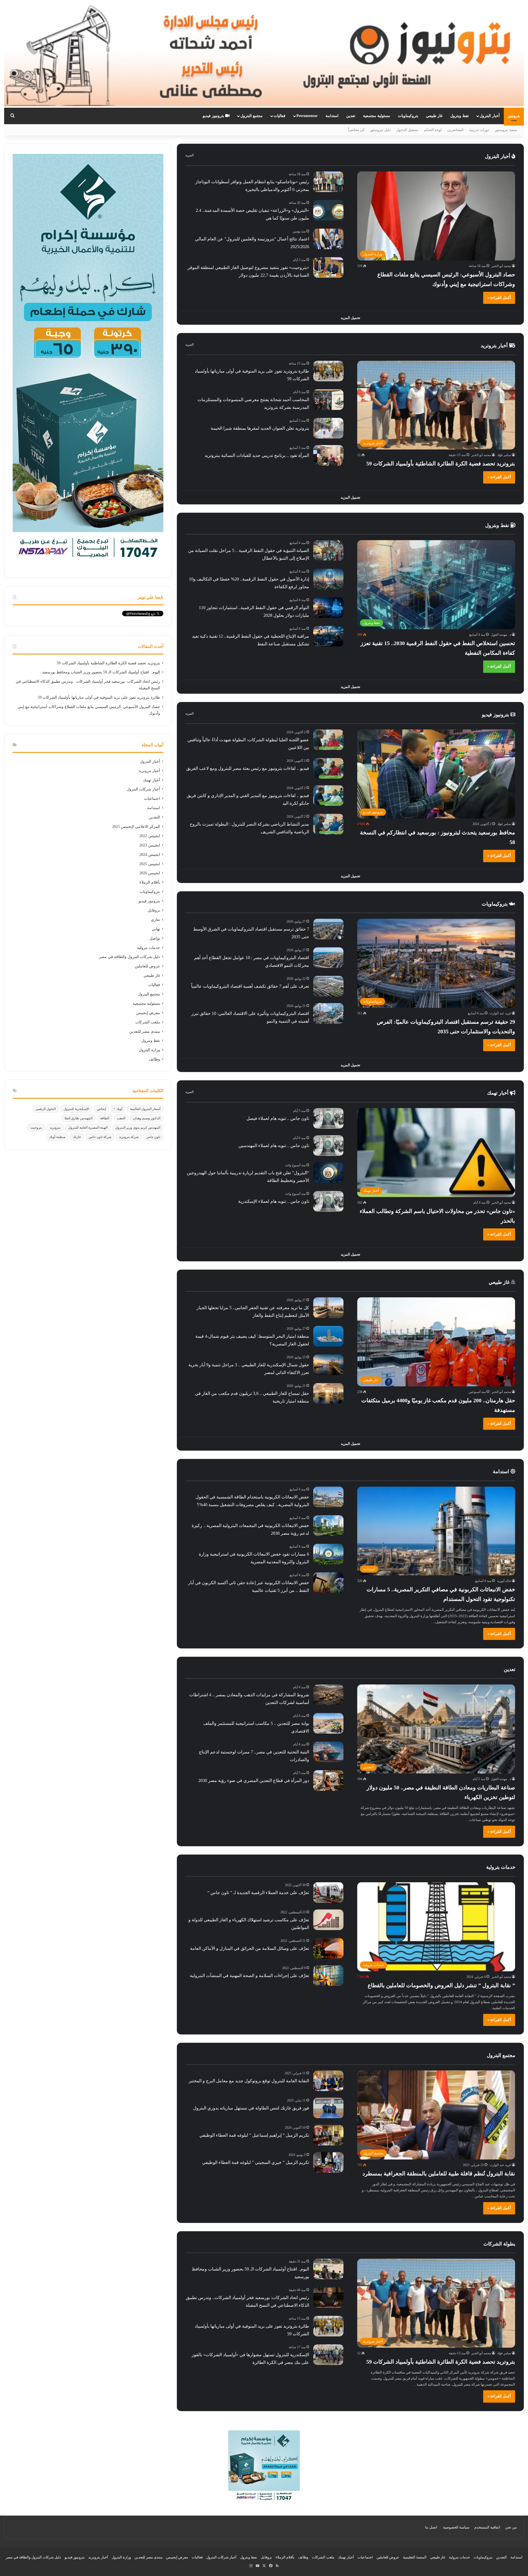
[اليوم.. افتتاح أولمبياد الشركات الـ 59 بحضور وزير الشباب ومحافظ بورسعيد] (328, 2269)
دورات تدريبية (479, 130)
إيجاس (101, 1109)
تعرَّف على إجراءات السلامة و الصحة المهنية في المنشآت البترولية (249, 1976)
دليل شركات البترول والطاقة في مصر (130, 957)
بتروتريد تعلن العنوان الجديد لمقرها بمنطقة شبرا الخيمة (260, 428)
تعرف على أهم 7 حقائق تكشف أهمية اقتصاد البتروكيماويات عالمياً (250, 986)
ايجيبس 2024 (150, 855)
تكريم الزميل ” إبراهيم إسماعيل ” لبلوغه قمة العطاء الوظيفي (254, 2135)
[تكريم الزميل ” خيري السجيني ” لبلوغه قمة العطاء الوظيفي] (328, 2162)
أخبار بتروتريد (495, 346)
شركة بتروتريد (129, 1137)
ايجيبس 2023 (150, 845)
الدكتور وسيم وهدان (147, 1118)
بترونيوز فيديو (214, 116)
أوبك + (118, 1109)
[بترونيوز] (264, 54)
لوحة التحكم (433, 130)
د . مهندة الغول (501, 635)
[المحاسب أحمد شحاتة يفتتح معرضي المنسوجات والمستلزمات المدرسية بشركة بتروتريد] (328, 400)
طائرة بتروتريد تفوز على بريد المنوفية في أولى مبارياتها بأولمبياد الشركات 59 (99, 697)
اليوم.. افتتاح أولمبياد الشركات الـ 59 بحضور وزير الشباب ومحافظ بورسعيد (101, 672)
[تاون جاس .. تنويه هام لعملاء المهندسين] (328, 1146)
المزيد (189, 155)
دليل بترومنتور (380, 130)
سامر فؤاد (504, 455)
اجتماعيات (152, 799)
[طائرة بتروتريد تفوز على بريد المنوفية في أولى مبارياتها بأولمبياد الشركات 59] (328, 371)
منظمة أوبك (57, 1137)
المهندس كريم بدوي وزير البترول (138, 1128)
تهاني (156, 929)
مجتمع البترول (251, 116)
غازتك (77, 1137)
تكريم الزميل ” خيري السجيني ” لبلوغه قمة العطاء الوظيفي (256, 2162)
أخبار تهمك (498, 1093)
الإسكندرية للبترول (76, 1109)
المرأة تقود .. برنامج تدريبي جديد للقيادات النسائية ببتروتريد (257, 455)
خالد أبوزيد (504, 1581)
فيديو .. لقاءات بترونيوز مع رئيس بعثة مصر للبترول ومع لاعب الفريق (248, 768)
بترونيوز (514, 116)
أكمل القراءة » (499, 298)
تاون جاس (153, 1137)
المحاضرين (455, 130)
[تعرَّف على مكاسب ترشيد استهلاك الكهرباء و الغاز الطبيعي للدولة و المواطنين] (328, 1920)
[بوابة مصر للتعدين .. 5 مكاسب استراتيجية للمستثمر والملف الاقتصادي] (328, 1723)
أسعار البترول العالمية (145, 1109)
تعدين (351, 116)
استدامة (332, 116)
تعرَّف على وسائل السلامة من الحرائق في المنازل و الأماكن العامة (250, 1948)
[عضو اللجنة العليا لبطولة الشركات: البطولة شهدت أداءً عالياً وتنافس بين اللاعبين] (328, 740)
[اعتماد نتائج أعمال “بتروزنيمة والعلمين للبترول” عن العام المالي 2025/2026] (328, 239)
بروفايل (154, 910)
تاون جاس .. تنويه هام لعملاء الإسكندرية (274, 1201)
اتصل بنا (431, 2527)
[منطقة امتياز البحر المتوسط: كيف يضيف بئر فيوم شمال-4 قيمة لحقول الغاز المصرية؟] (328, 1336)
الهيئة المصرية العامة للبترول (88, 1128)
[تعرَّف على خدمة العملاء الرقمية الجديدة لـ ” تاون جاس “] (328, 1893)
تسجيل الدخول (407, 130)
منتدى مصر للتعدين (145, 1032)
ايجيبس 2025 (150, 864)
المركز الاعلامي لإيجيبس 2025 (136, 827)
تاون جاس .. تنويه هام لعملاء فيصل (278, 1118)
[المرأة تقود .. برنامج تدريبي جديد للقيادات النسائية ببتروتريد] (328, 455)
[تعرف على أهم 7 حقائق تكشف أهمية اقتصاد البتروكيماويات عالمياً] (328, 986)
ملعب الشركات (148, 1022)
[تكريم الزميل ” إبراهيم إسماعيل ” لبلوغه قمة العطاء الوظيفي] (328, 2135)
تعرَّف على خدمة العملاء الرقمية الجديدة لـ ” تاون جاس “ (258, 1893)
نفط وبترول (460, 116)
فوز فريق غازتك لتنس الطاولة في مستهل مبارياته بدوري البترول (251, 2108)
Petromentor (307, 116)
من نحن (511, 2527)
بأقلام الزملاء (150, 882)
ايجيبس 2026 (150, 873)
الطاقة (105, 1118)
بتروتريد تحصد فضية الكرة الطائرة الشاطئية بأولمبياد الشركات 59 (441, 463)
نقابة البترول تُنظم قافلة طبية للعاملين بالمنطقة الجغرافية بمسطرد (439, 2173)
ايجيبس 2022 (150, 836)
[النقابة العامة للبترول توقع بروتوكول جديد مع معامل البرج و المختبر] (328, 2081)
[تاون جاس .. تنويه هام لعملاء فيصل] (328, 1118)
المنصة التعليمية (415, 2557)
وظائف (154, 1059)
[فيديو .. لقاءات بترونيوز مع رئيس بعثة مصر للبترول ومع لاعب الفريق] (328, 768)
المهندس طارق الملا (79, 1118)
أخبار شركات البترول (143, 789)
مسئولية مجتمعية (377, 116)
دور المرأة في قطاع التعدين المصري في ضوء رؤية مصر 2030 (254, 1780)
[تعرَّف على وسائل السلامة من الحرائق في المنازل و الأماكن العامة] (328, 1948)
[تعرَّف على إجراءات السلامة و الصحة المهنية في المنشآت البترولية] (328, 1976)
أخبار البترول (490, 116)
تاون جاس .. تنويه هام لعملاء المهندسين (274, 1146)
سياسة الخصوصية (456, 2527)
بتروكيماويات (408, 116)
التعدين (154, 817)
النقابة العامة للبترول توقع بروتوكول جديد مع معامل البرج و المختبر (249, 2081)
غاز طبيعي (434, 116)
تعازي (156, 920)
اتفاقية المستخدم (487, 2527)
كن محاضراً (356, 130)
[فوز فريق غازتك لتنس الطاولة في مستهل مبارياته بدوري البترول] (328, 2108)
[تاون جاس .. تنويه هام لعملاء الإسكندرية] (328, 1201)
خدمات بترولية (148, 948)
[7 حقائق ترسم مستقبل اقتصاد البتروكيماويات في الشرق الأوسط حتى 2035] (328, 929)
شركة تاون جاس (100, 1137)
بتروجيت (36, 1128)
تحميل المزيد (350, 318)
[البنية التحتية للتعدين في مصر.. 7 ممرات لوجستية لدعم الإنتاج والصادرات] (328, 1752)
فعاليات (280, 116)
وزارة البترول (149, 1050)
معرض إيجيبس (148, 1013)
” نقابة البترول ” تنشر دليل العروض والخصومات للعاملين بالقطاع (441, 1985)
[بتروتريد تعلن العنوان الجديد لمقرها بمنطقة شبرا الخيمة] (328, 428)
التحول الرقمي (46, 1109)
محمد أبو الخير (501, 266)
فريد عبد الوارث (500, 1013)
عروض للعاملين (147, 966)
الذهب (121, 1118)
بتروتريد (55, 1128)
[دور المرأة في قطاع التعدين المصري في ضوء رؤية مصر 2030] (328, 1780)
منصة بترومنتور (506, 130)
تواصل (155, 938)
